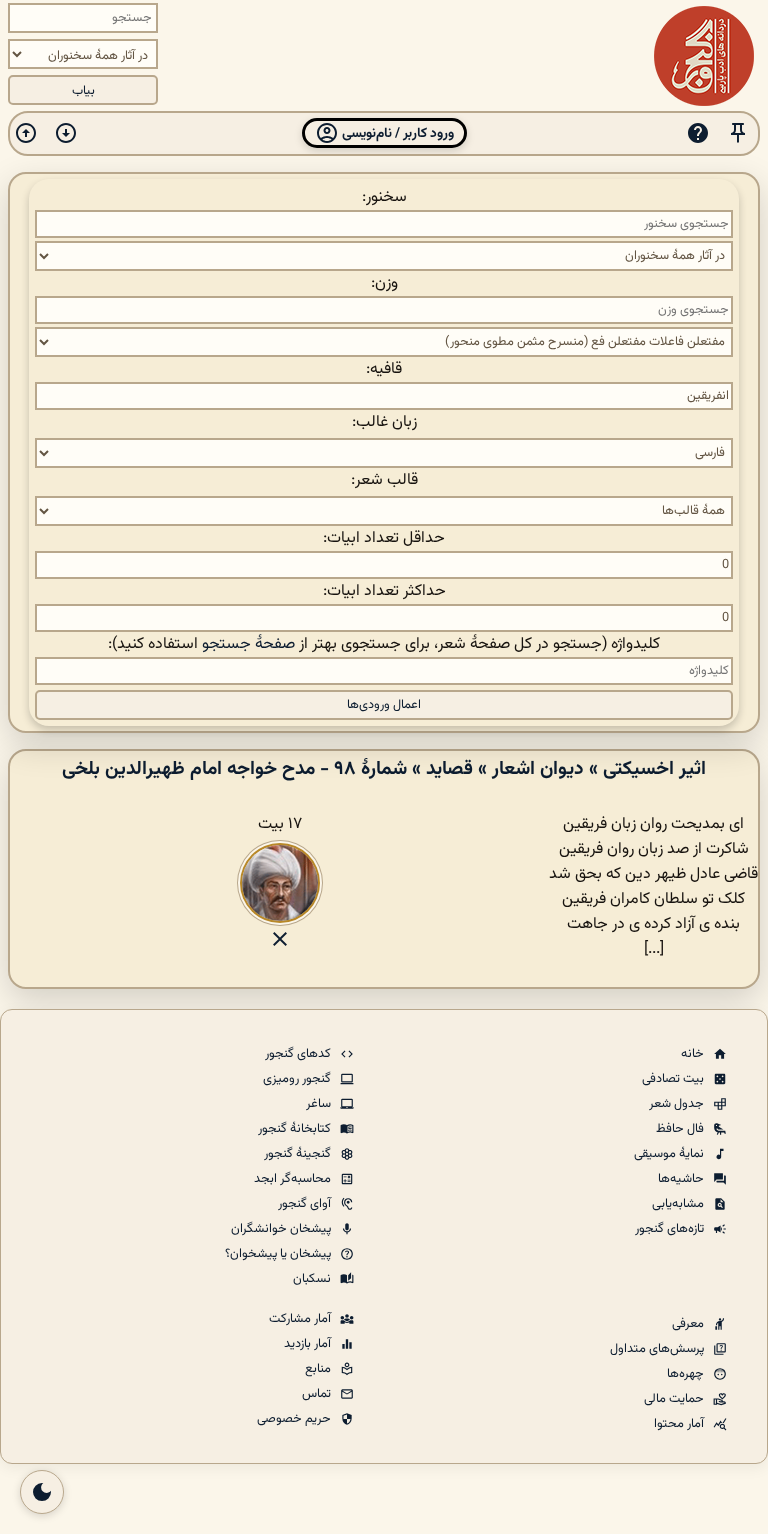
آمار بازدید (309, 1344)
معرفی (689, 1324)
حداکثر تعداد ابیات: (384, 591)
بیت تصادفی (674, 1079)
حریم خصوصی (295, 1419)
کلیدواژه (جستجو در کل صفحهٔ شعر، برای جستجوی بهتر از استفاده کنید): (384, 644)
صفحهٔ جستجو (248, 644)
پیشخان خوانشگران (282, 1229)
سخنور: (384, 197)
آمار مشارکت (301, 1319)
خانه (694, 1054)
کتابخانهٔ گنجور (296, 1129)
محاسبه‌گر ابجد (294, 1179)
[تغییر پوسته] (42, 1492)
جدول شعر (678, 1104)
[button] (738, 133)
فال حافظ (681, 1129)
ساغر (320, 1104)
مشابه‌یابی (679, 1204)
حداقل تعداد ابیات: (384, 538)
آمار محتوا (680, 1424)
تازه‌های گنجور (671, 1229)
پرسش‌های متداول (658, 1349)
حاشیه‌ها (682, 1179)
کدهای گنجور (299, 1054)
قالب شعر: (384, 480)
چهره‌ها (687, 1374)
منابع (319, 1369)
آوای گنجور (306, 1204)
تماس (318, 1394)
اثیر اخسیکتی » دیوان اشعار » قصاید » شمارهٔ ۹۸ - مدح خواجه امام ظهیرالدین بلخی (384, 769)
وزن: (384, 283)
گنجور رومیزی (298, 1079)
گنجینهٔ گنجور (299, 1154)
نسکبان (313, 1279)
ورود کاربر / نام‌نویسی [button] (396, 133)
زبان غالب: (384, 422)
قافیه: (384, 369)
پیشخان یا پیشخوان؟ (279, 1254)
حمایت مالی (675, 1399)
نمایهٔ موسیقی (670, 1154)
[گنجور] (704, 56)
